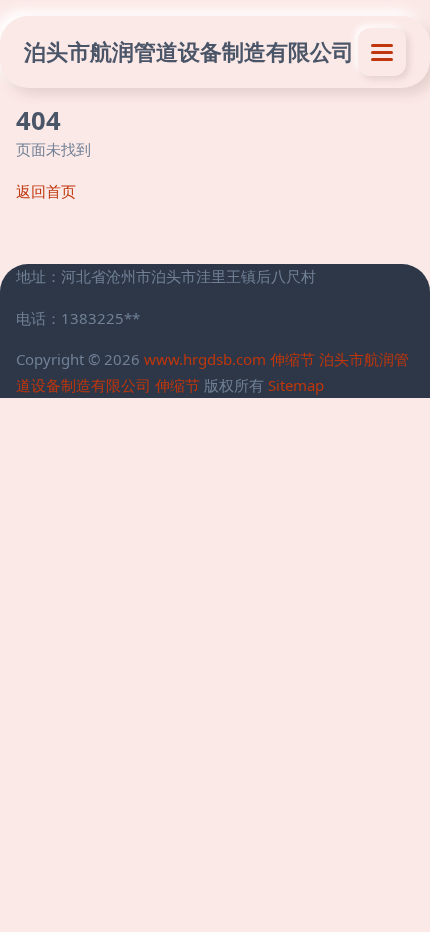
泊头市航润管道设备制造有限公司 (189, 51)
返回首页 (46, 191)
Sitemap (296, 385)
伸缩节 (292, 359)
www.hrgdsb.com (205, 359)
